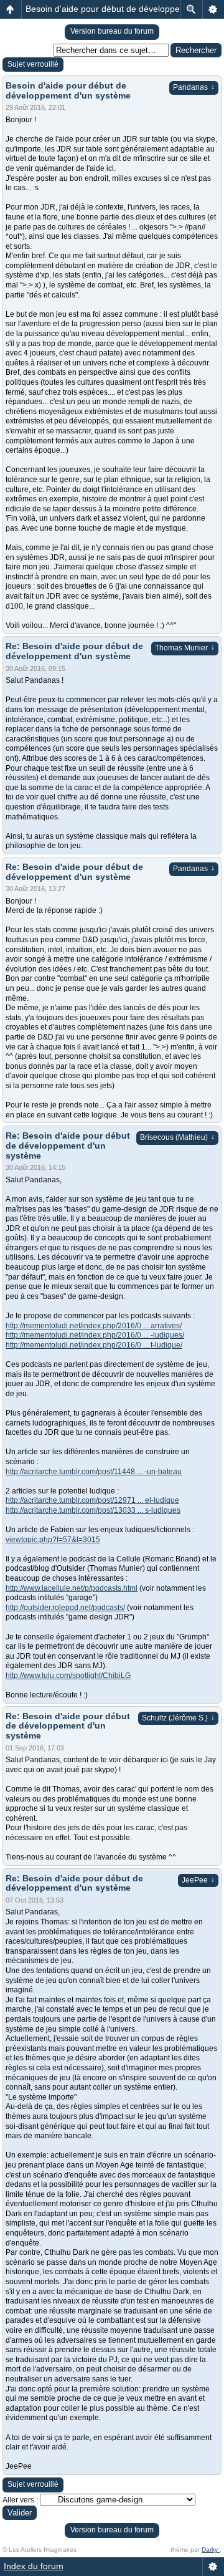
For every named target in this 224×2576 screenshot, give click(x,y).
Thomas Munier (185, 648)
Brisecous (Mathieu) (177, 1137)
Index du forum (34, 2566)
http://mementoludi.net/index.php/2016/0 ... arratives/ (94, 1326)
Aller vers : (20, 2500)
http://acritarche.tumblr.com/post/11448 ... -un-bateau (94, 1472)
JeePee (198, 1880)
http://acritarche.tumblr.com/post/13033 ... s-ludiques (93, 1510)
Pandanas (194, 87)
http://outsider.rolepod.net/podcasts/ (65, 1608)
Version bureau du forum (112, 31)
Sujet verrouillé (33, 64)
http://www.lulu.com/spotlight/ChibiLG (68, 1676)
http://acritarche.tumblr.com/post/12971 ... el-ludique (92, 1500)
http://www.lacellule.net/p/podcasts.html (72, 1588)
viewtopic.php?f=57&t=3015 (53, 1540)
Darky (211, 2549)
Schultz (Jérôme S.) (178, 1718)
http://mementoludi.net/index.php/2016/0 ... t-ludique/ (94, 1345)
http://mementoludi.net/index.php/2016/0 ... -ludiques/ (95, 1335)
